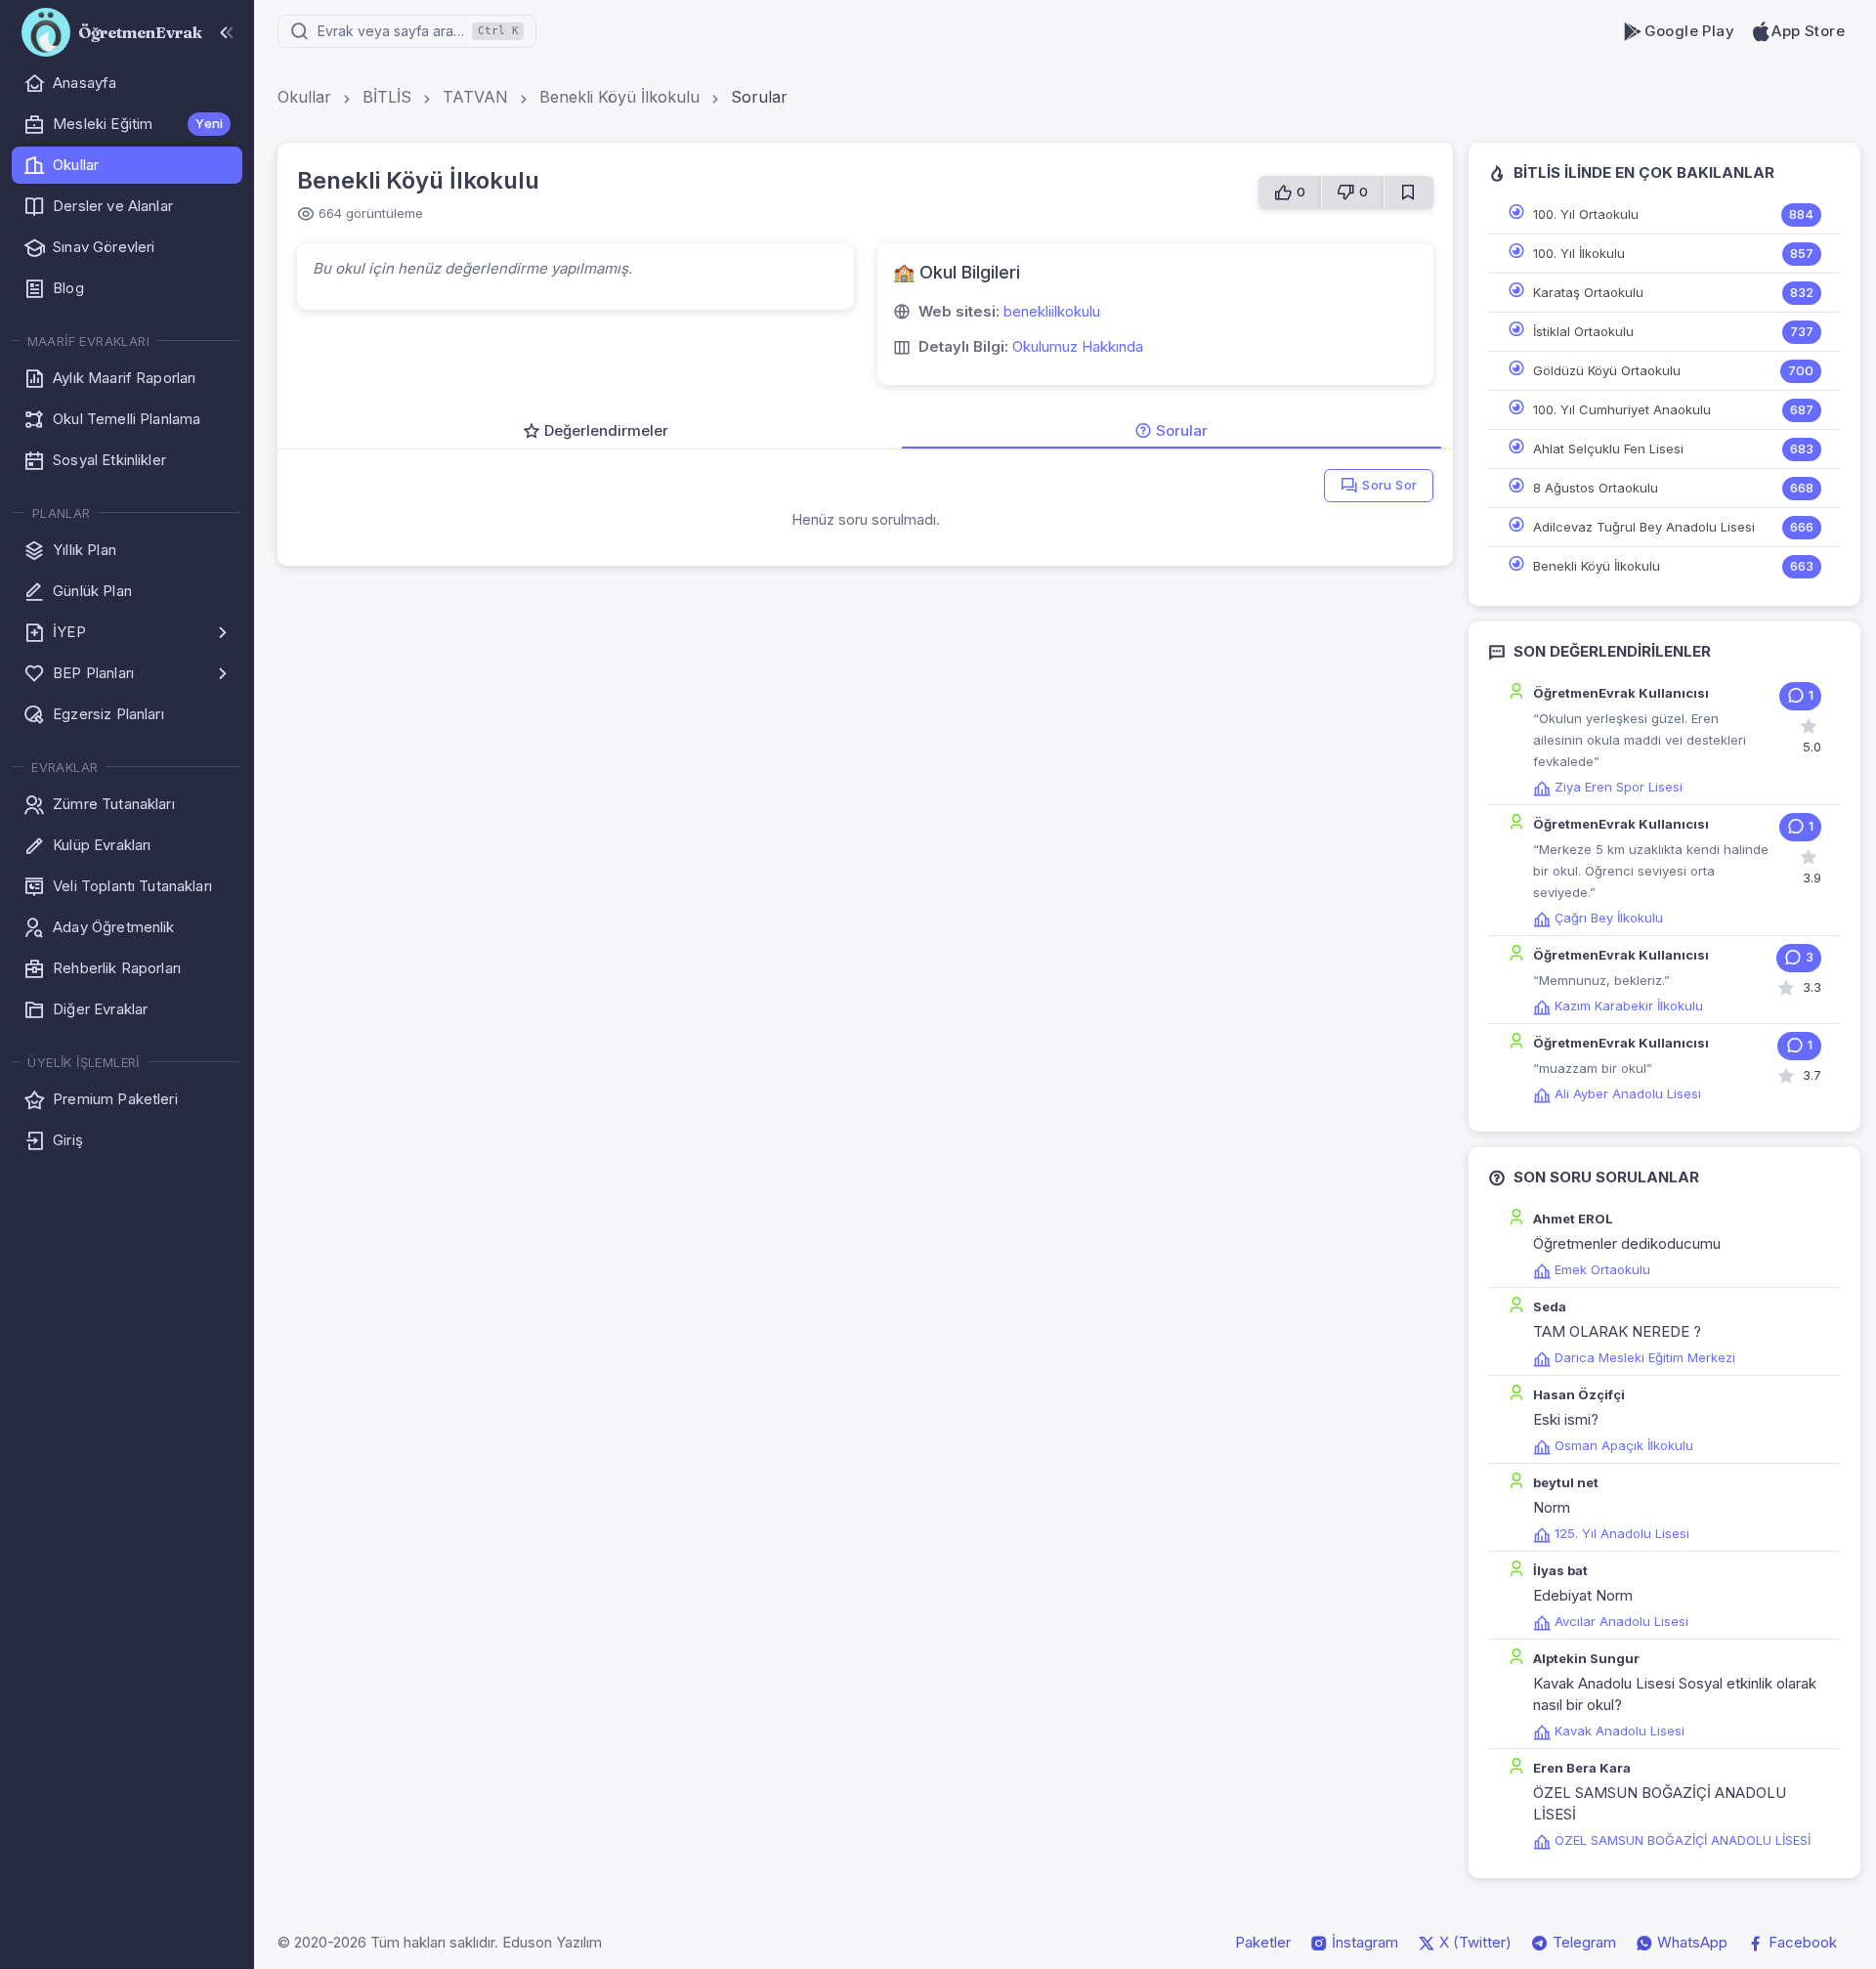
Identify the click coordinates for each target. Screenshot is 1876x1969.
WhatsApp (1690, 1942)
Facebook (1801, 1942)
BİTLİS (387, 97)
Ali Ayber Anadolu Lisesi (1628, 1093)
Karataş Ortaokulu (1588, 292)
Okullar (304, 97)
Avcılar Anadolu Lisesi (1621, 1621)
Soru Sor (1389, 485)
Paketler (1263, 1942)
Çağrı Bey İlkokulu (1609, 918)
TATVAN (475, 97)
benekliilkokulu (1052, 311)
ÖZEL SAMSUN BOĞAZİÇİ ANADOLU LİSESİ (1683, 1840)
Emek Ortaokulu (1602, 1269)
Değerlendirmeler (606, 430)
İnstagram (1363, 1942)
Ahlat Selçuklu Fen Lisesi (1608, 449)
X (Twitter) (1473, 1942)
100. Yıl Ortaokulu (1586, 214)
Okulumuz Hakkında (1078, 346)
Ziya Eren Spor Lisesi (1619, 787)
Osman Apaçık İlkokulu (1624, 1445)
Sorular (759, 97)
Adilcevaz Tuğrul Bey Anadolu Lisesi (1644, 527)
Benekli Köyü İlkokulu (619, 97)
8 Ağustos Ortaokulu (1596, 488)
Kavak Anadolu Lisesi (1620, 1731)
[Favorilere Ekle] (1408, 193)
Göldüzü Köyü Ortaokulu (1607, 370)
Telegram (1582, 1942)
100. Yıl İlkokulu (1579, 253)
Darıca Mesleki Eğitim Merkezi (1645, 1357)
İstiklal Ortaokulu (1583, 331)
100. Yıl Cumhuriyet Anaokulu (1622, 409)
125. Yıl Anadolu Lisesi (1622, 1533)
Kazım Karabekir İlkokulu (1629, 1006)
